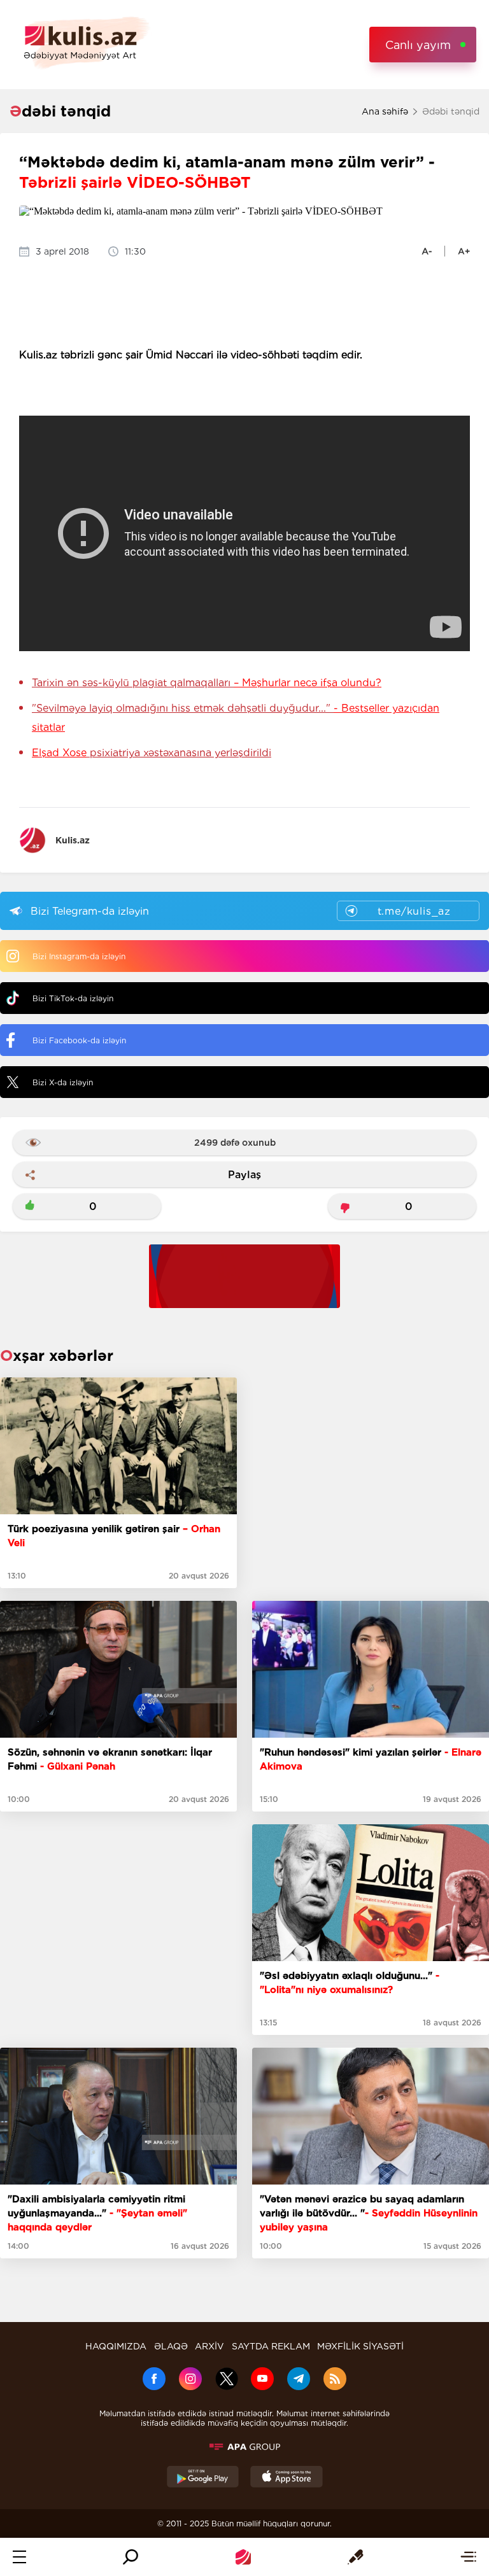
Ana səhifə (385, 111)
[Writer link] (356, 2557)
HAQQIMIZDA (116, 2346)
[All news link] (468, 2557)
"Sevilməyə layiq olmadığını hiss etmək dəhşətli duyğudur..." (236, 718)
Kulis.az (73, 840)
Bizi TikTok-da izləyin (73, 998)
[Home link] (243, 2557)
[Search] (131, 2557)
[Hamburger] (19, 2557)
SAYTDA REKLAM (271, 2346)
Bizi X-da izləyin (63, 1082)
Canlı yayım (418, 45)
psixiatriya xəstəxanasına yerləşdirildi (152, 753)
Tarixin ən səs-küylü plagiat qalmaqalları (207, 683)
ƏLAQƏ (171, 2346)
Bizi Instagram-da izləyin (79, 956)
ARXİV (209, 2346)
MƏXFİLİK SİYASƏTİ (360, 2346)
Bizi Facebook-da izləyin (79, 1040)
